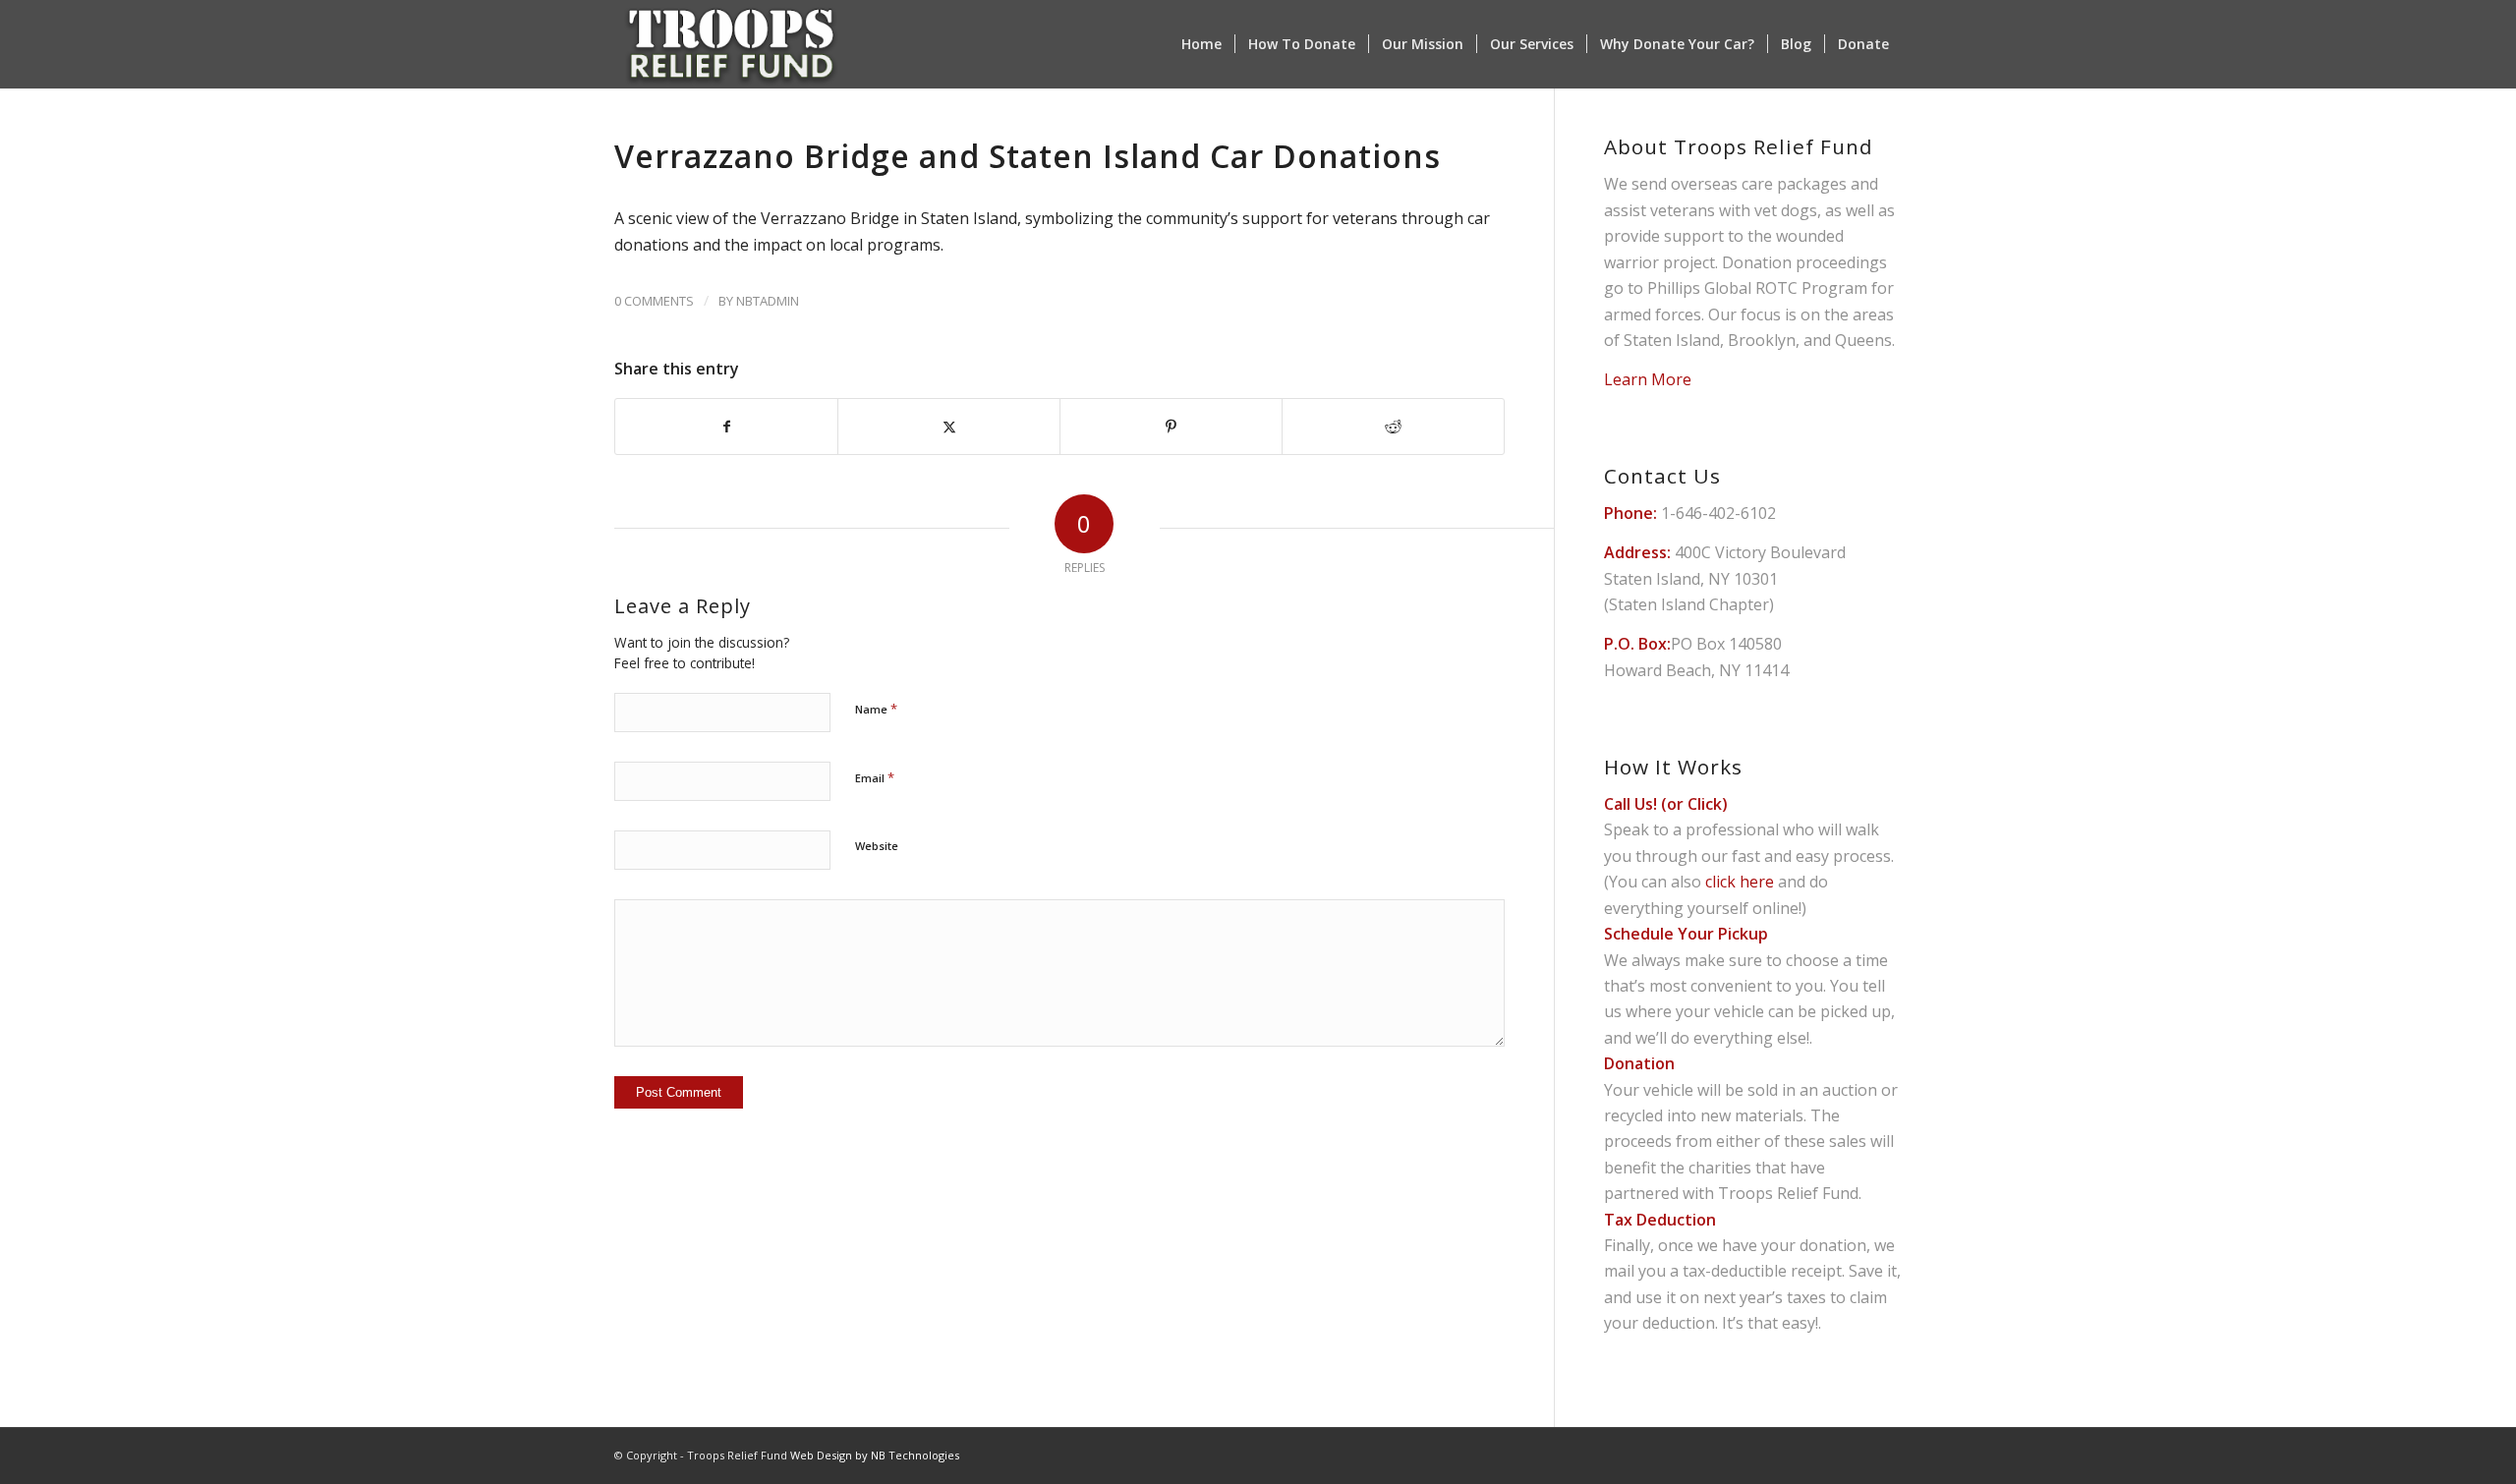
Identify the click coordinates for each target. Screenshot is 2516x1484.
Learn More (1648, 379)
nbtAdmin (768, 301)
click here (1740, 882)
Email (875, 777)
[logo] (731, 44)
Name (876, 709)
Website (877, 846)
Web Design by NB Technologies (875, 1455)
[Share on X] (949, 427)
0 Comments (654, 301)
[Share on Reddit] (1393, 427)
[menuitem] (1201, 44)
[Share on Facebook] (726, 427)
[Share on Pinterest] (1171, 427)
